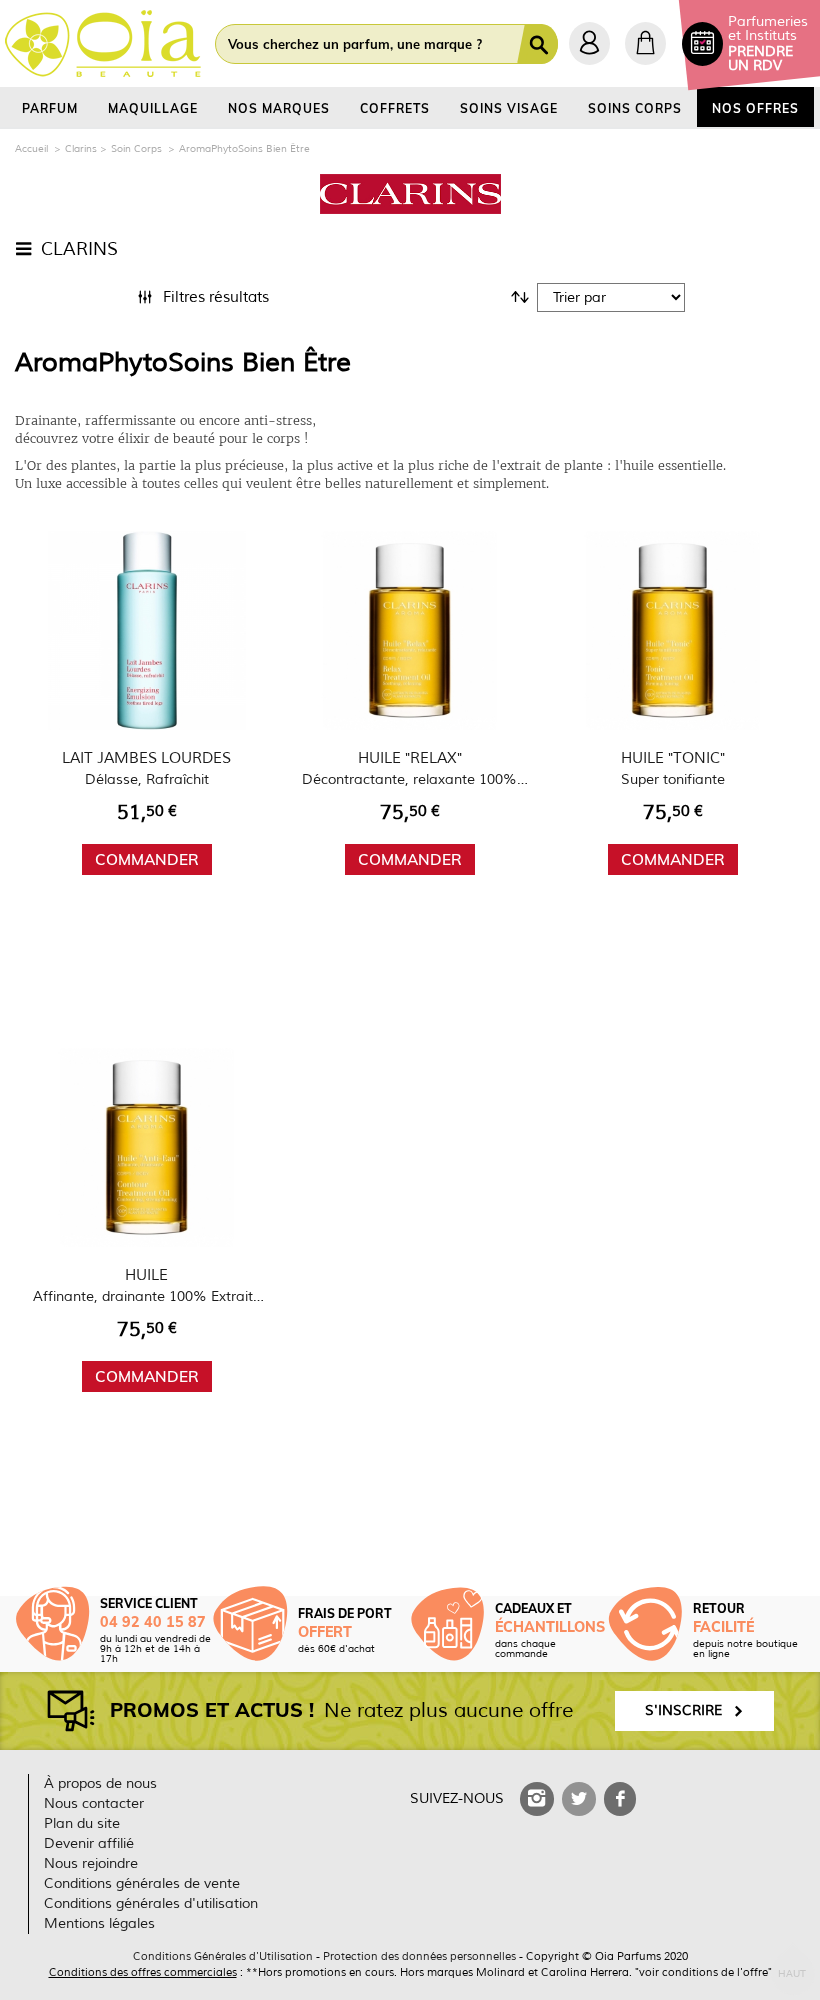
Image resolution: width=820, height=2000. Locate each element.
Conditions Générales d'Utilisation (223, 1956)
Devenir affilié (89, 1843)
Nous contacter (94, 1803)
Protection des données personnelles (419, 1956)
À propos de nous (100, 1783)
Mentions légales (99, 1923)
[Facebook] (620, 1798)
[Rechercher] (541, 44)
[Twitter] (579, 1798)
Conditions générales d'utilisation (151, 1903)
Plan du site (82, 1823)
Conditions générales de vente (142, 1883)
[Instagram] (537, 1798)
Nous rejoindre (91, 1863)
